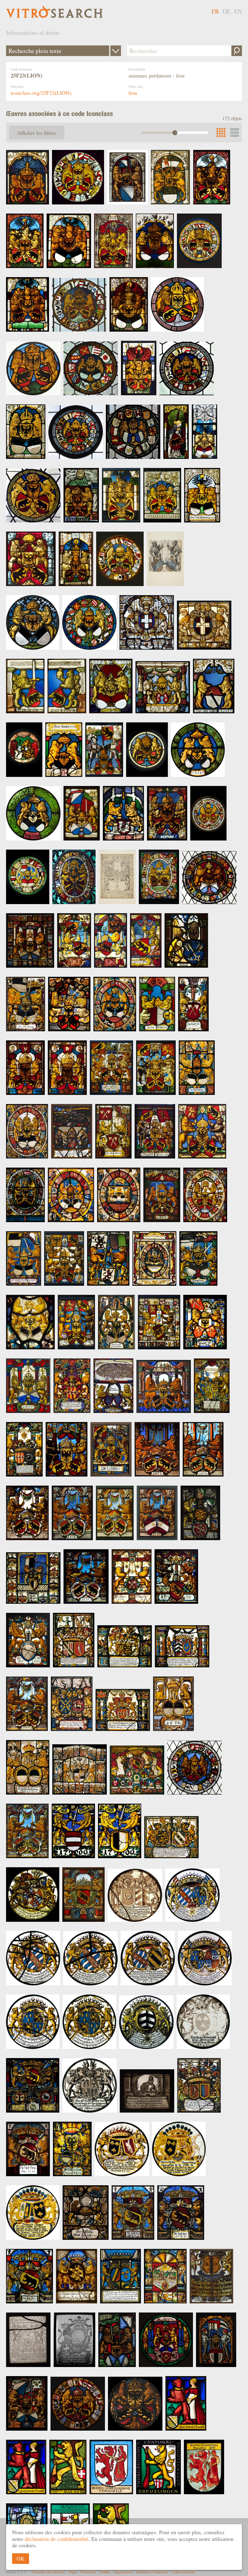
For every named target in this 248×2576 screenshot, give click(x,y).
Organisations (123, 2572)
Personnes (88, 2572)
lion (133, 93)
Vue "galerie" (235, 133)
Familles (105, 2572)
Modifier (116, 51)
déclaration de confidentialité (57, 2539)
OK (21, 2558)
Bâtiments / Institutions (152, 2572)
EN (238, 11)
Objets (73, 2572)
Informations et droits (33, 33)
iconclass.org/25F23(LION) (41, 93)
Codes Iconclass (183, 2572)
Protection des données (48, 2572)
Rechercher (237, 51)
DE (227, 11)
